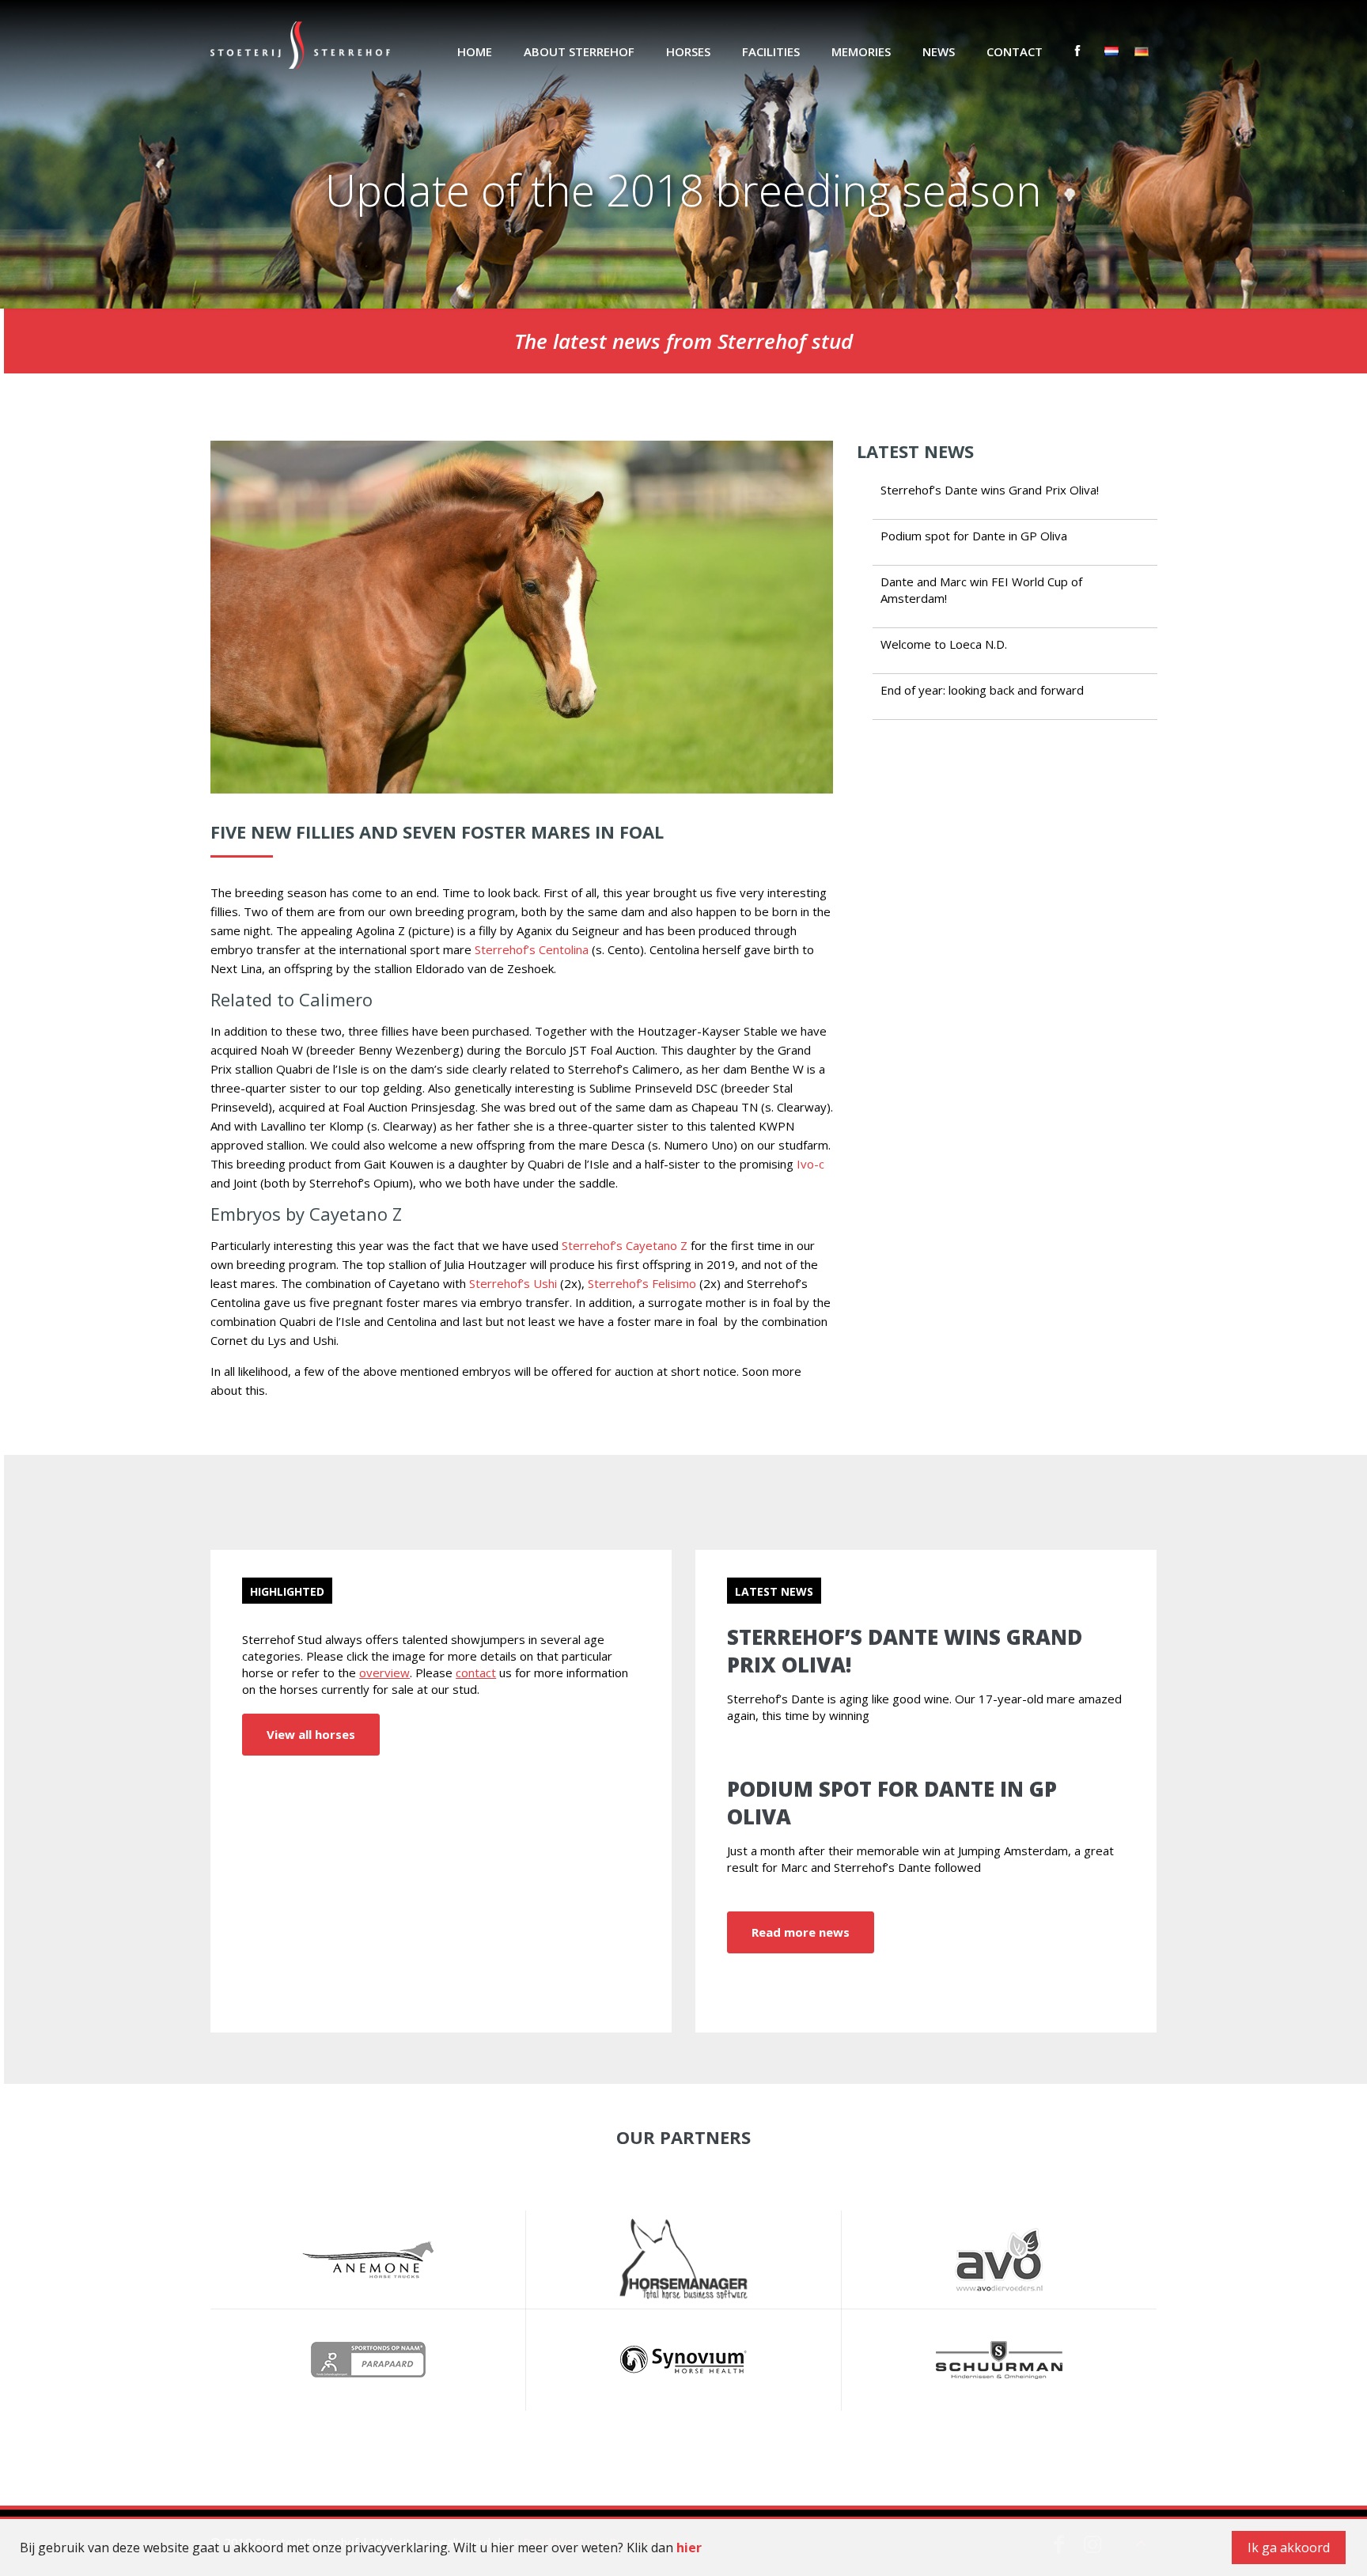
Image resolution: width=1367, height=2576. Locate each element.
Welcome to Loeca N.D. (944, 644)
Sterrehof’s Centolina (532, 949)
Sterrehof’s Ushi (513, 1283)
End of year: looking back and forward (982, 690)
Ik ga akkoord (1289, 2548)
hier (689, 2548)
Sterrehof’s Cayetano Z (625, 1245)
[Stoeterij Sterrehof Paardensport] (300, 44)
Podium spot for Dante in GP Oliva (974, 536)
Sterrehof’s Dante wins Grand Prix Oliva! (990, 490)
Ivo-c (810, 1164)
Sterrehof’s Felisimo (642, 1283)
